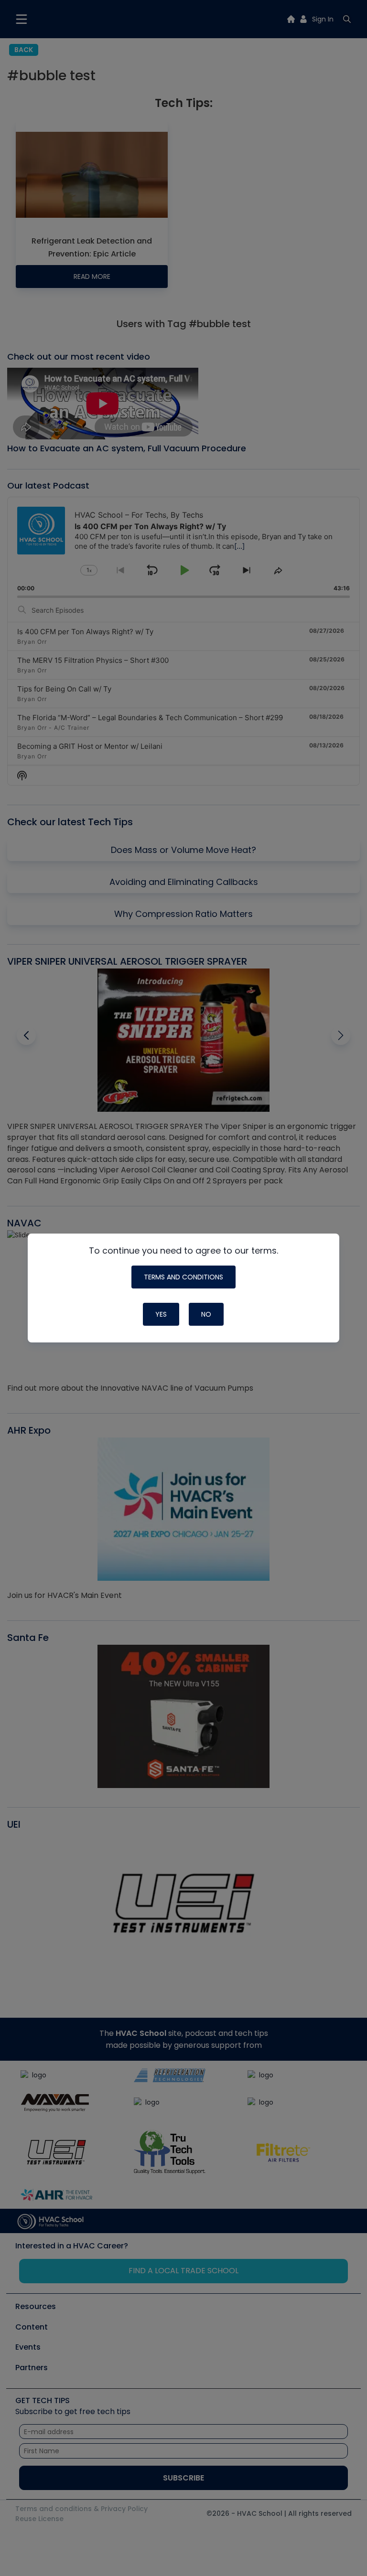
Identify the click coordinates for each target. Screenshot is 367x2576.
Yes (161, 1314)
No (206, 1314)
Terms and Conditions (183, 1277)
